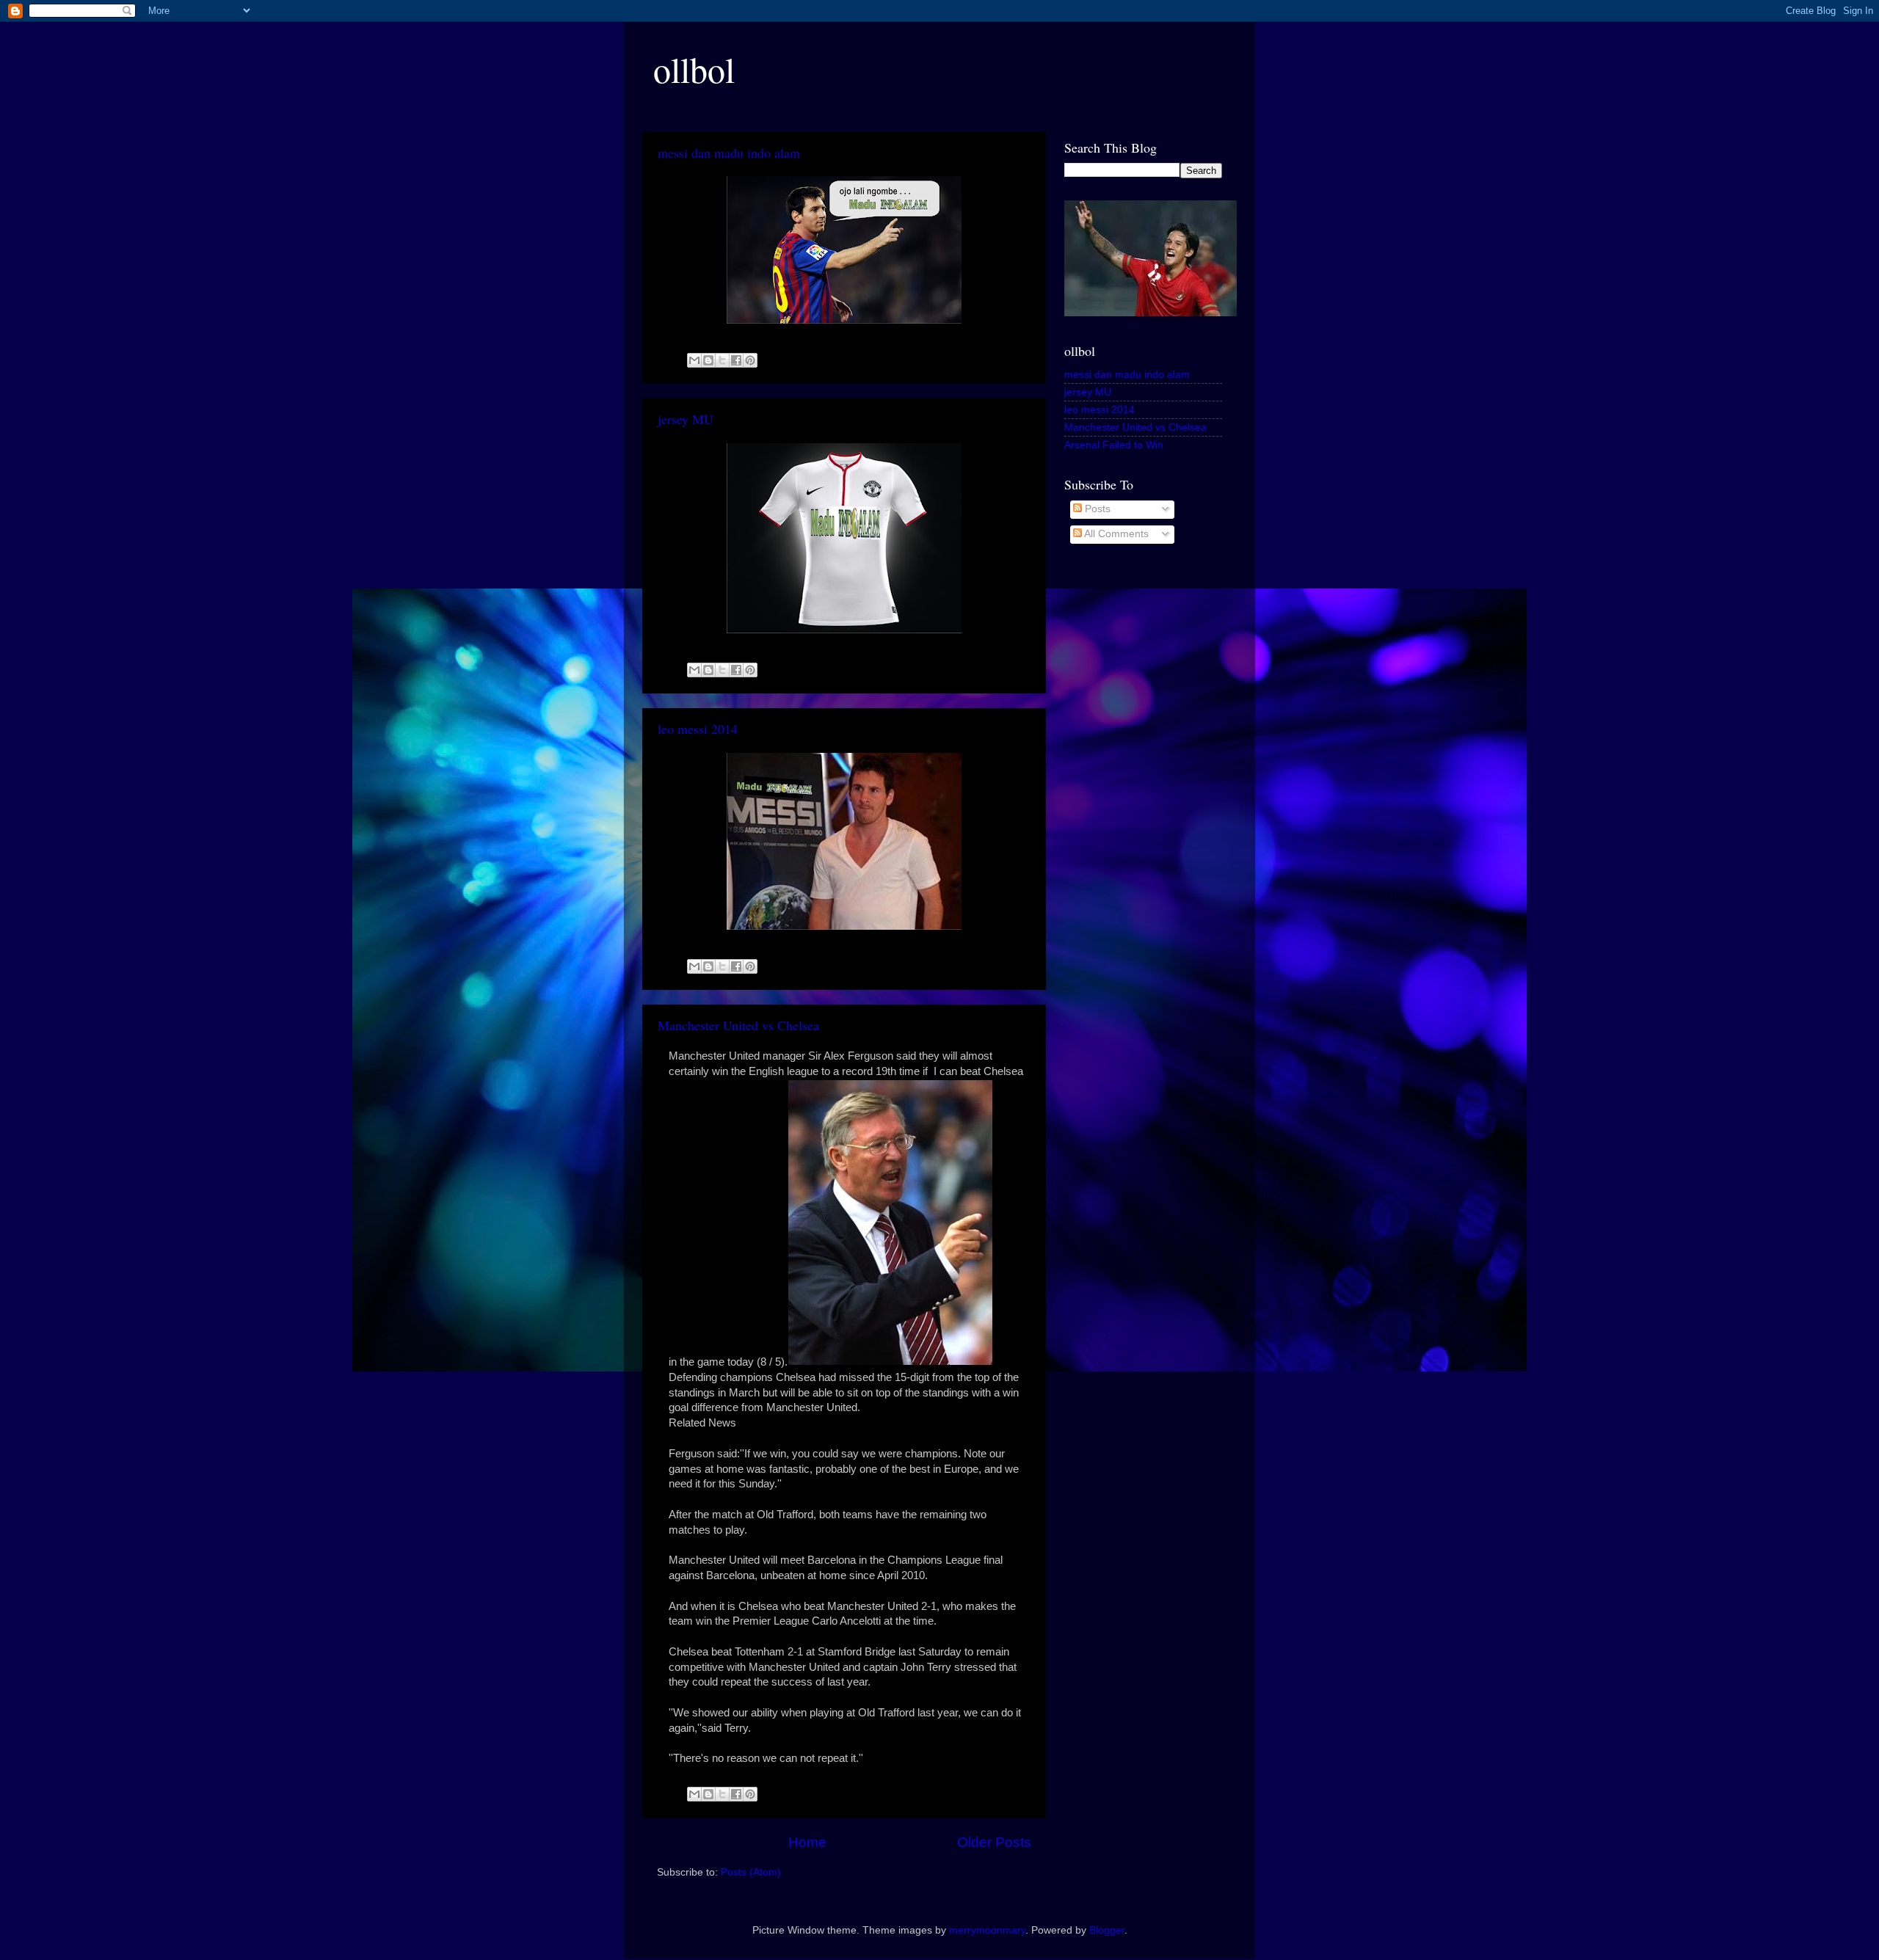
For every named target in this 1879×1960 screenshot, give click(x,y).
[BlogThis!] (708, 360)
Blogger (1107, 1930)
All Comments (1115, 534)
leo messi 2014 (698, 729)
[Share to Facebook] (736, 360)
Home (807, 1842)
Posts (1096, 509)
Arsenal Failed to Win (1114, 445)
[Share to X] (722, 360)
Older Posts (994, 1842)
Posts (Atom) (751, 1872)
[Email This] (694, 360)
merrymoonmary (987, 1930)
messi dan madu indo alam (729, 153)
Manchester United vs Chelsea (738, 1025)
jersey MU (686, 419)
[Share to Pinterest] (750, 360)
